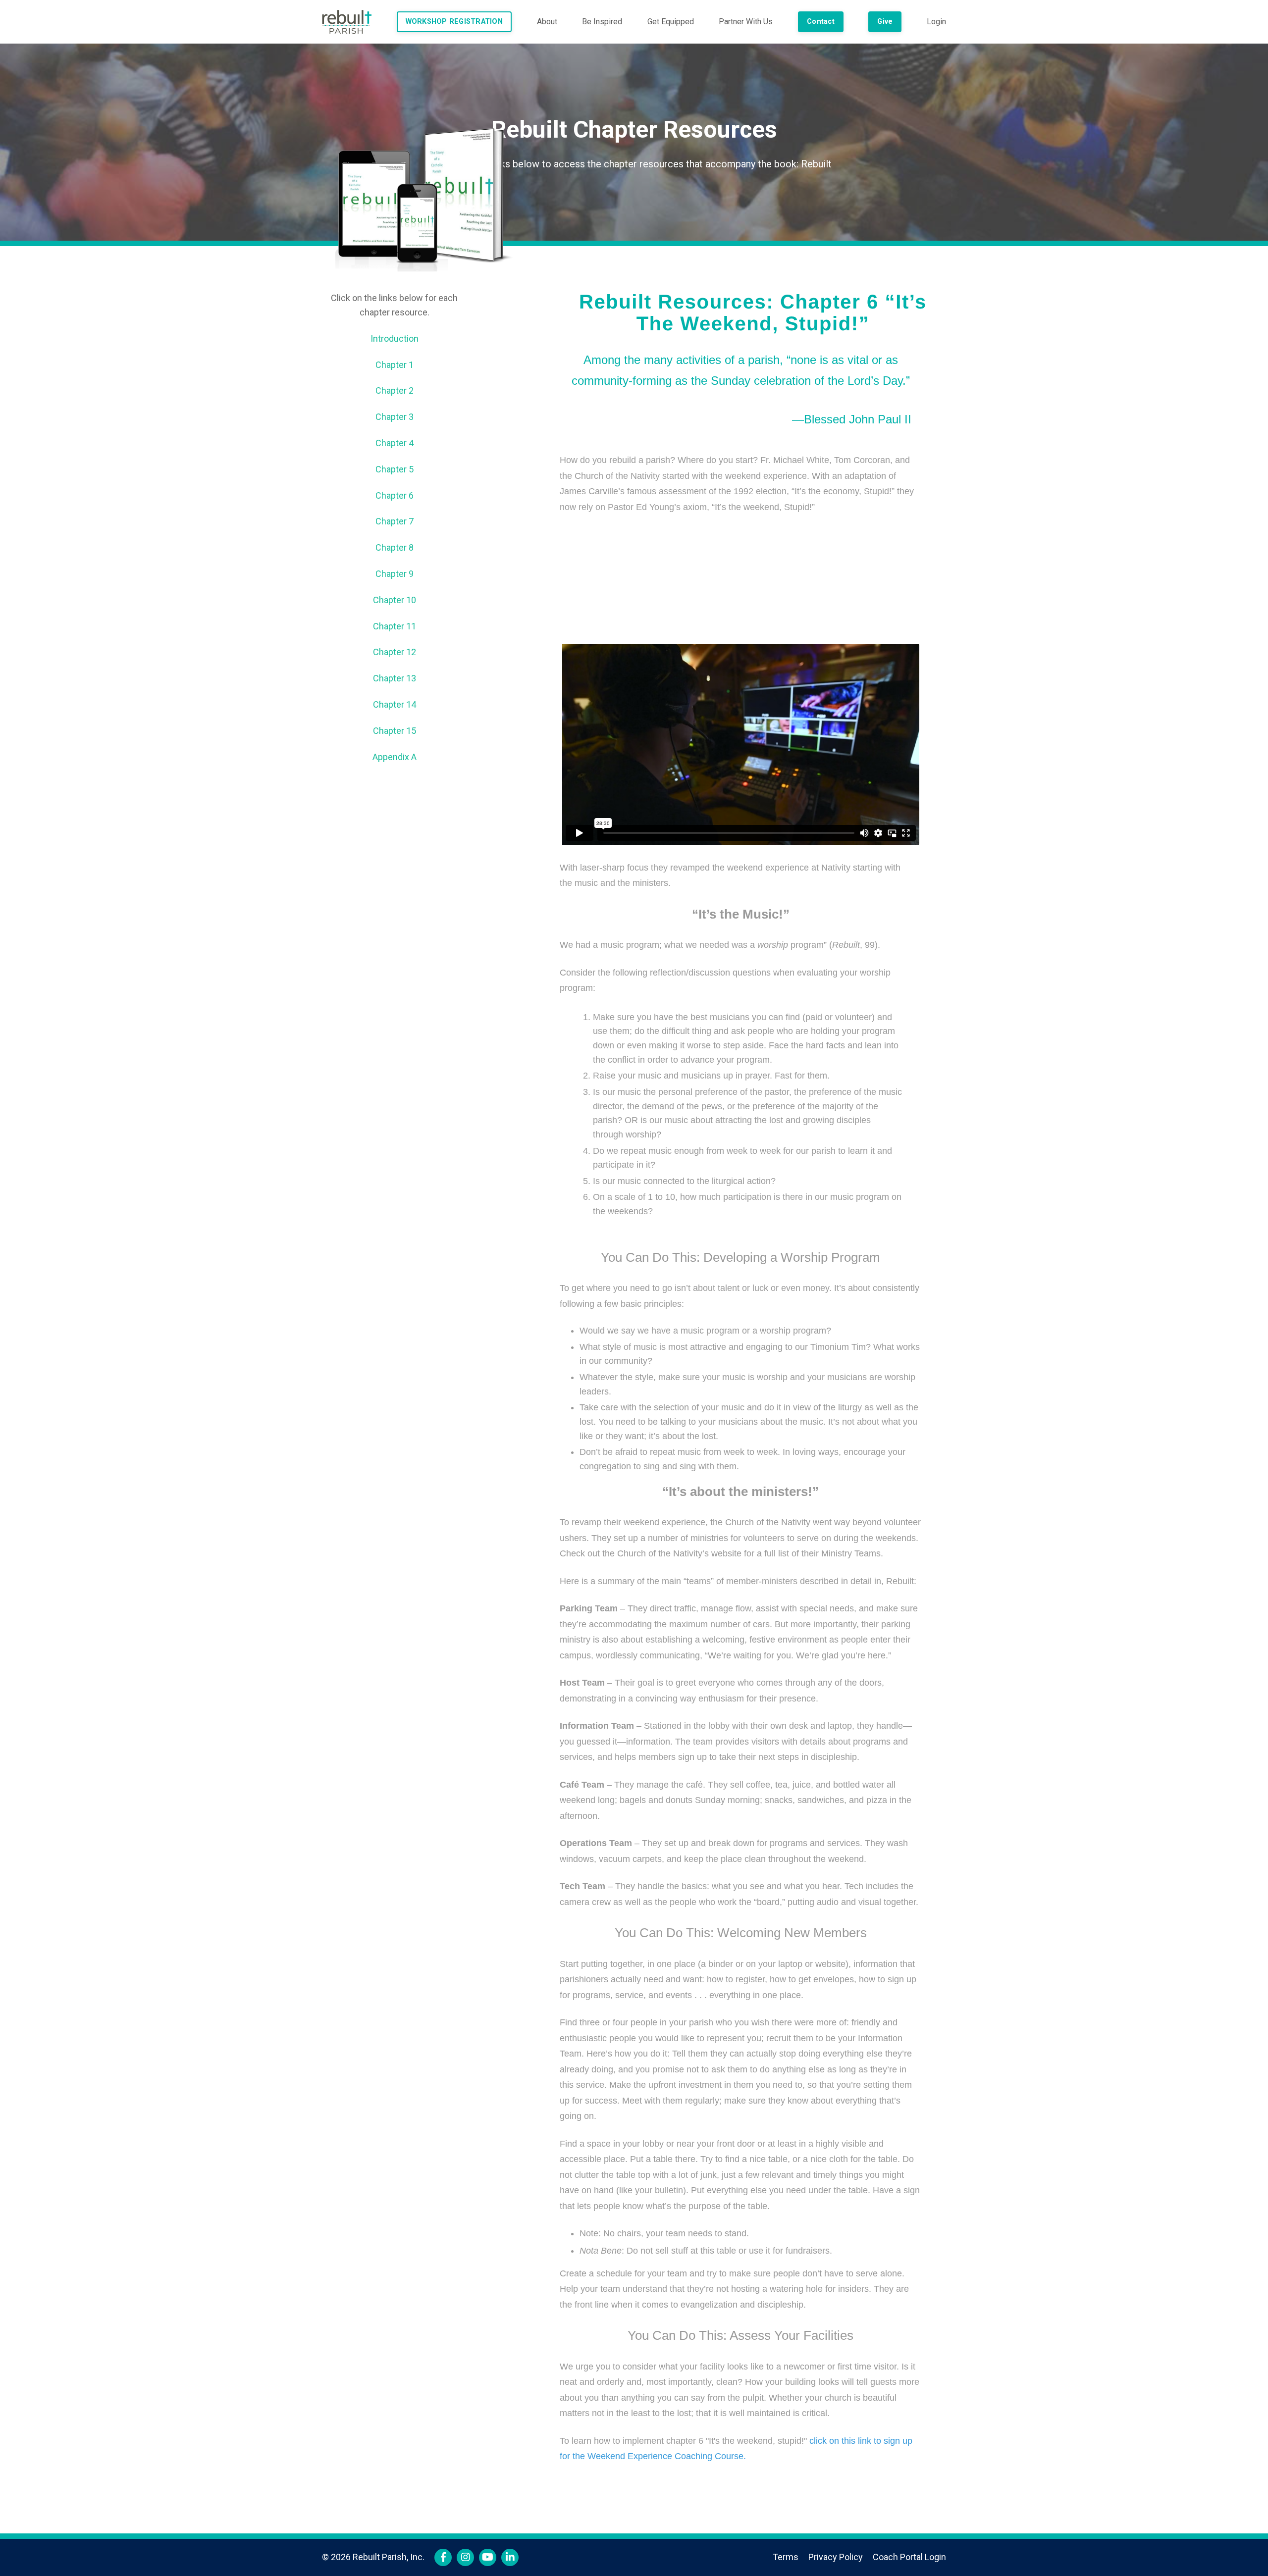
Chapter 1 (395, 365)
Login (936, 22)
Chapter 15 (395, 731)
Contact (821, 22)
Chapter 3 (395, 417)
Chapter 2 (395, 390)
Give (885, 22)
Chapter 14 (395, 704)
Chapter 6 (395, 495)
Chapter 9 (395, 574)
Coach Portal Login (909, 2557)
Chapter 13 (395, 678)
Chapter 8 (395, 547)
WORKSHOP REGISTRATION (454, 22)
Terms (786, 2557)
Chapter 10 (395, 600)
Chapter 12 (395, 652)
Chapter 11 (395, 626)
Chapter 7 (395, 521)
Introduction (395, 338)
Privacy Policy (836, 2557)
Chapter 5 (395, 469)
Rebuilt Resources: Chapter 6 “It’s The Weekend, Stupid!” (753, 313)
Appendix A (395, 757)
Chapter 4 (395, 443)
